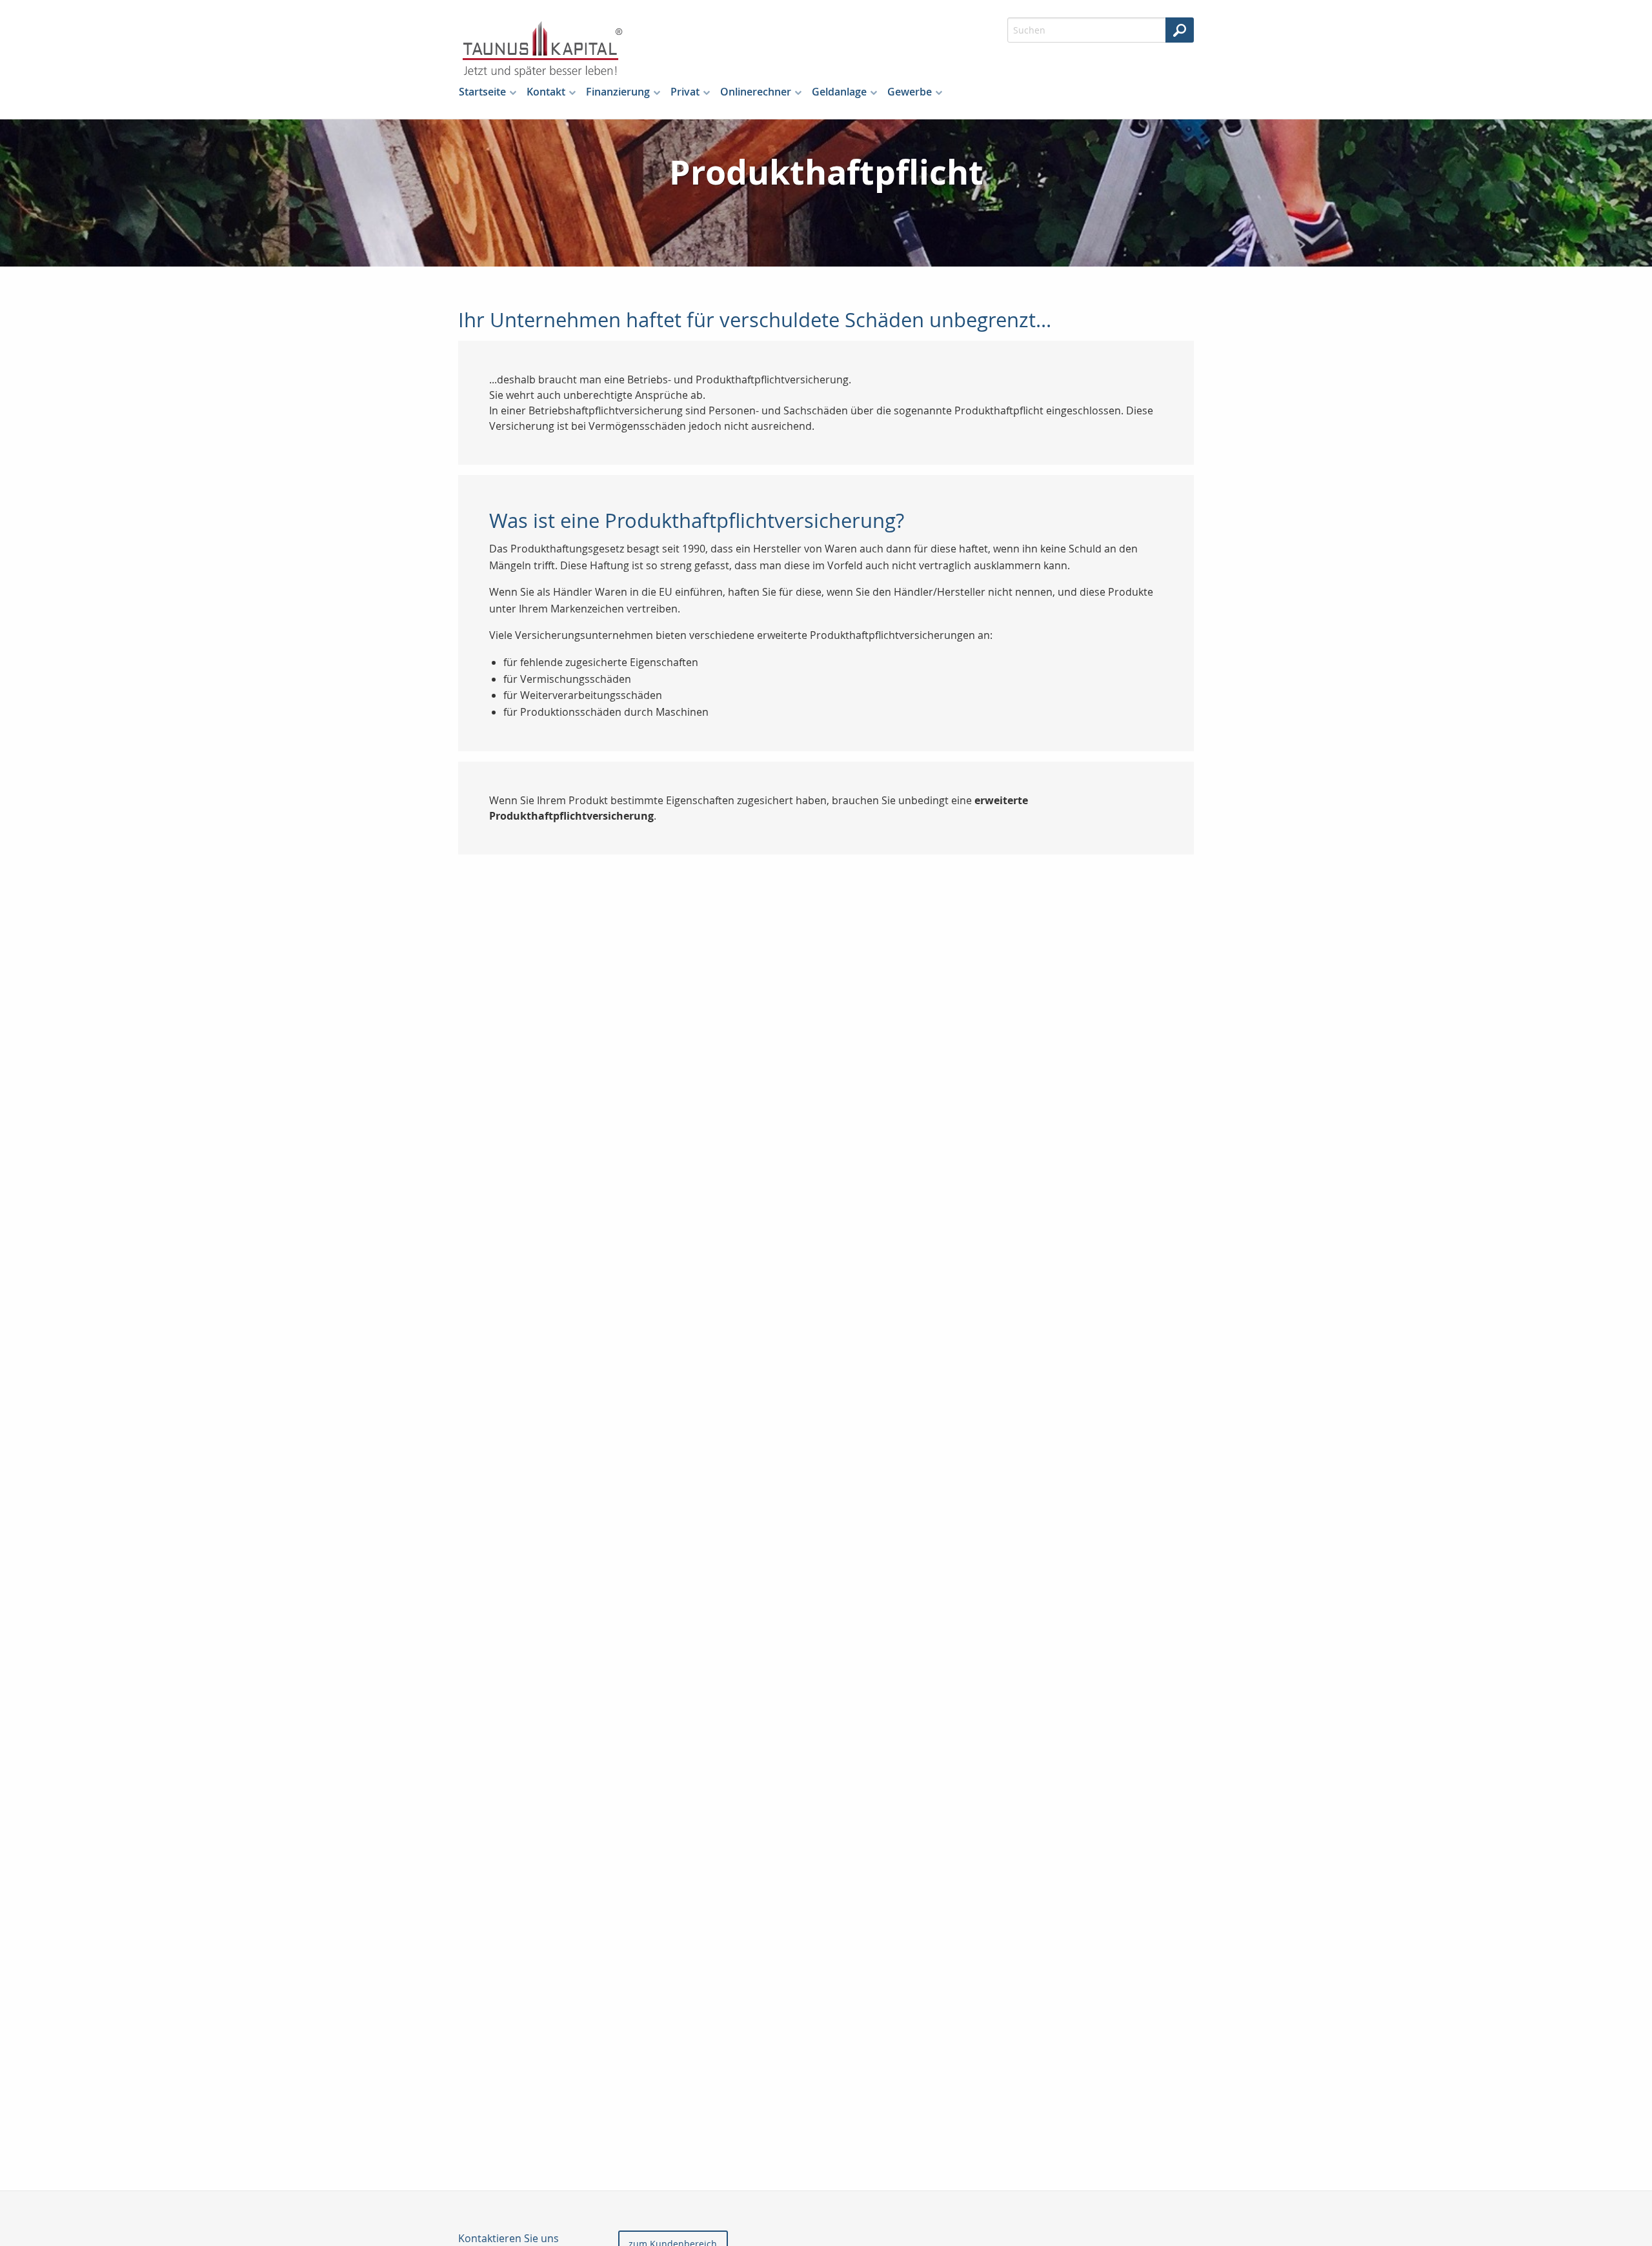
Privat (685, 92)
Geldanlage (839, 92)
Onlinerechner (756, 92)
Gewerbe (910, 92)
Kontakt (546, 92)
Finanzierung (618, 92)
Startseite (482, 92)
